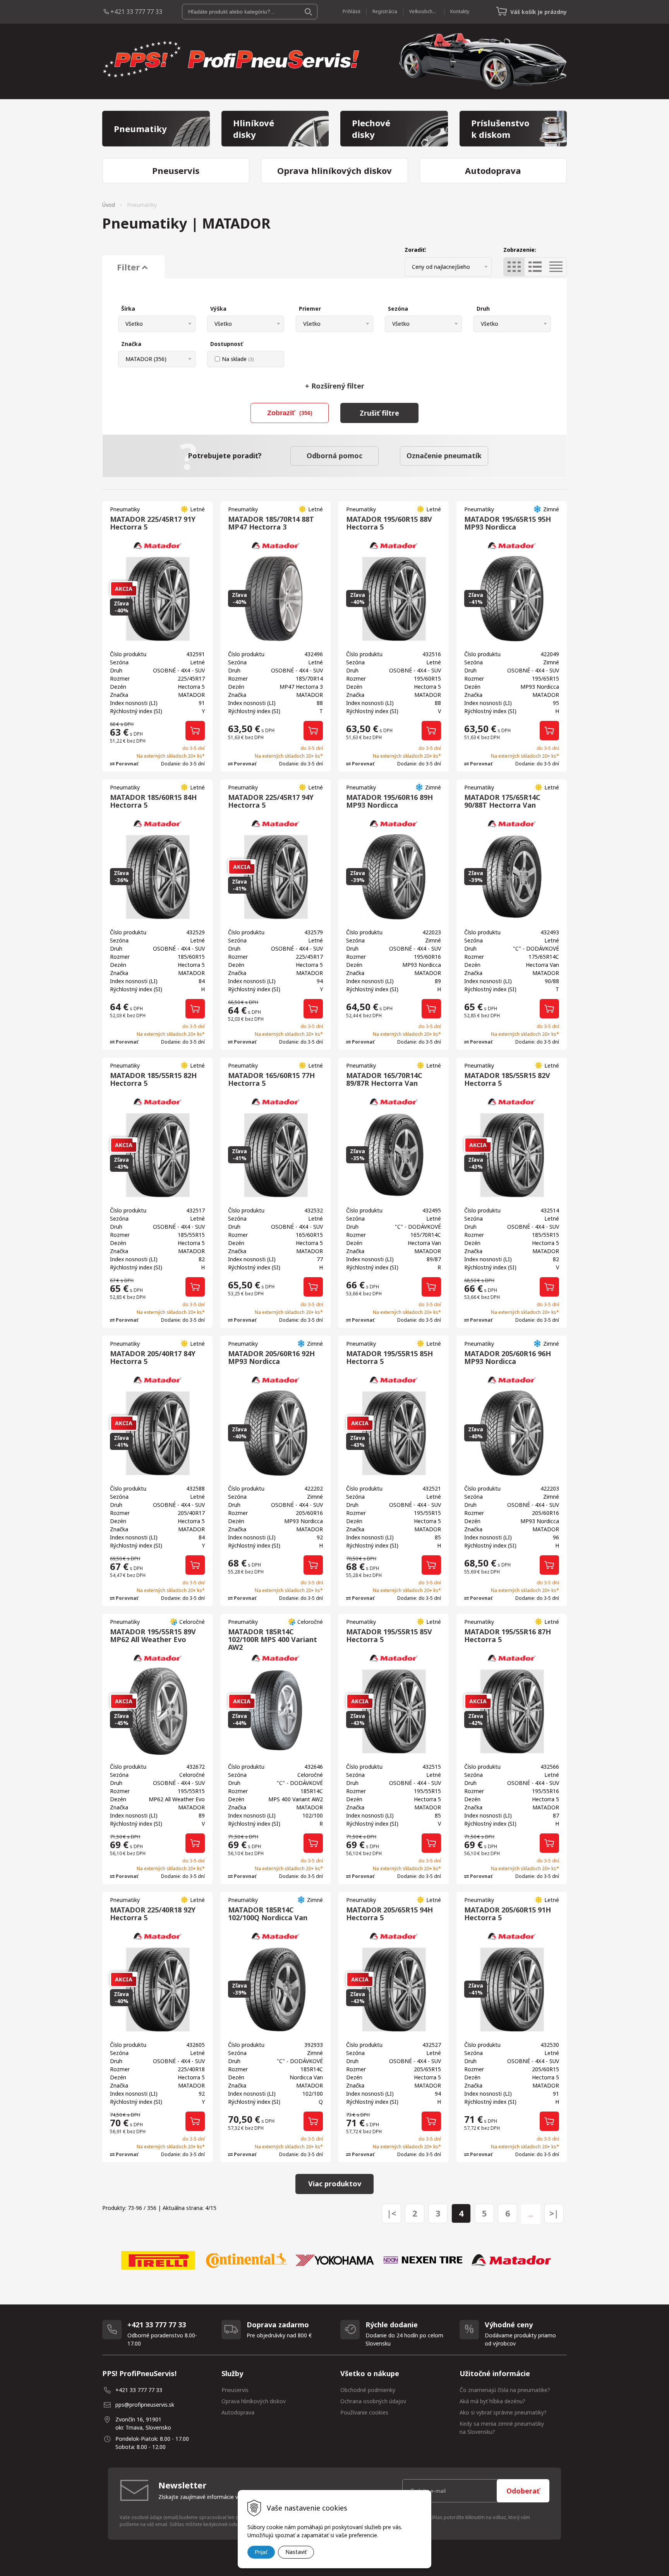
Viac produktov (335, 2184)
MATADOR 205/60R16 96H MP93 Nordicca (508, 1357)
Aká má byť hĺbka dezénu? (492, 2401)
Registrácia (385, 11)
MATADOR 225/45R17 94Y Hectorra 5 (271, 801)
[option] (158, 2260)
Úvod (109, 205)
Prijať (261, 2552)
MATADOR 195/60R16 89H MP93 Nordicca (389, 801)
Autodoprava (238, 2412)
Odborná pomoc (334, 456)
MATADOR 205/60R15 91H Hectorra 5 (508, 1914)
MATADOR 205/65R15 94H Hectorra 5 (389, 1914)
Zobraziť (290, 413)
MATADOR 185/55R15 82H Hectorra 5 (153, 1079)
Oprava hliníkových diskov (254, 2401)
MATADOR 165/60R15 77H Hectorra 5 (271, 1079)
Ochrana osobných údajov (373, 2401)
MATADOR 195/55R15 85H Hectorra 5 (389, 1357)
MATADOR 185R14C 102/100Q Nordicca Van (268, 1914)
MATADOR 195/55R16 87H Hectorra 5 (508, 1635)
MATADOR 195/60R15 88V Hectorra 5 (389, 523)
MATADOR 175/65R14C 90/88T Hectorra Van (502, 801)
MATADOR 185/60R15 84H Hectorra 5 (153, 801)
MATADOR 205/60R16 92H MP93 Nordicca (271, 1357)
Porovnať (126, 764)
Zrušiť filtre (379, 413)
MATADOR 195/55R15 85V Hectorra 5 (389, 1635)
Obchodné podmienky (368, 2390)
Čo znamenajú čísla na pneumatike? (505, 2390)
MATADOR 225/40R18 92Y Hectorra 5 (153, 1914)
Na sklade (238, 359)
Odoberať (523, 2491)
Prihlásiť (352, 11)
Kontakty (460, 11)
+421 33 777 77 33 (136, 12)
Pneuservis (235, 2390)
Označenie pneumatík (444, 456)
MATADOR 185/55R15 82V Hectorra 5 (507, 1079)
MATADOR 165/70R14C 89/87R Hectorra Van (384, 1079)
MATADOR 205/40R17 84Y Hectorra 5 (153, 1357)
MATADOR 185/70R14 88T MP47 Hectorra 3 (271, 523)
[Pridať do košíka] (195, 731)
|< (391, 2213)
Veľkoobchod (424, 11)
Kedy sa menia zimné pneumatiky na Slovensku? (502, 2428)
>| (554, 2213)
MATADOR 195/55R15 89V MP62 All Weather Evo (153, 1635)
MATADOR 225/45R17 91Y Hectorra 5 (153, 523)
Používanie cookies (364, 2412)
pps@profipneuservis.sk (145, 2405)
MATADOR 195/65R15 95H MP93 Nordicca (508, 523)
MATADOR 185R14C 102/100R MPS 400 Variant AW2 (273, 1639)
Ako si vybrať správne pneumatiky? (503, 2412)
